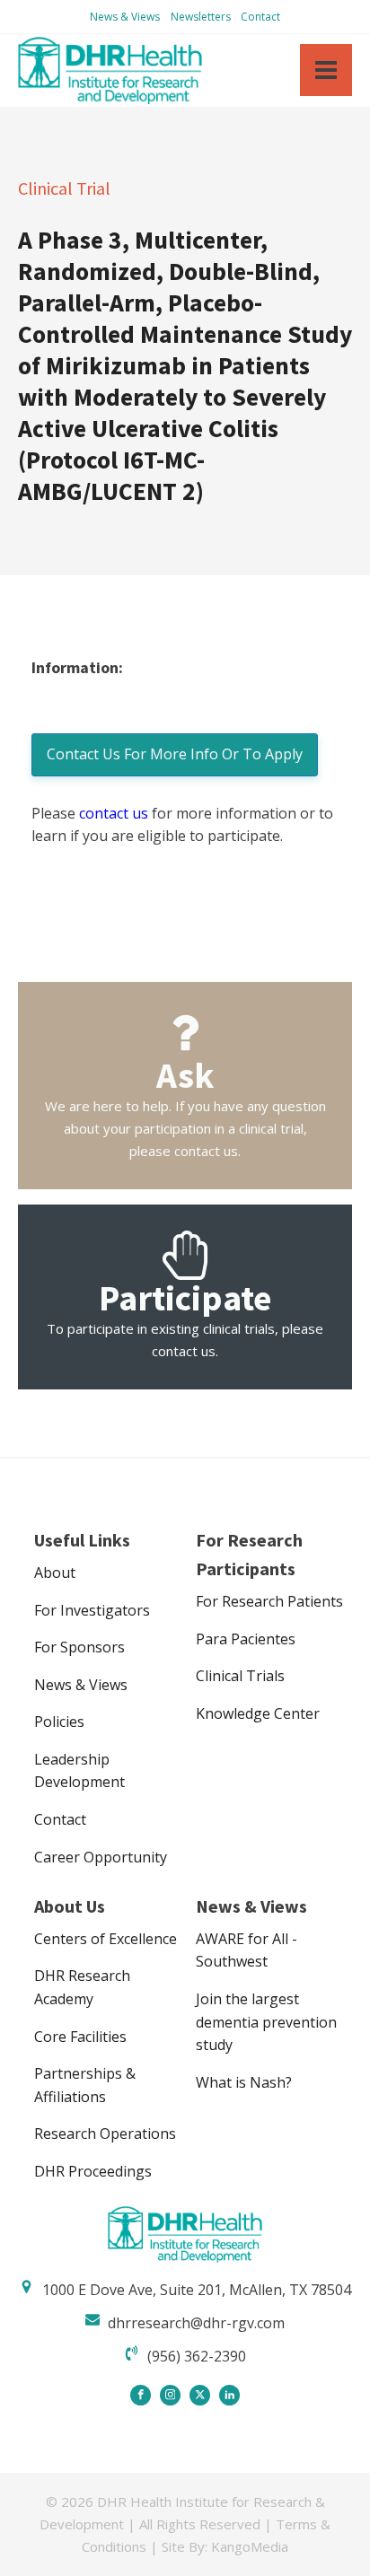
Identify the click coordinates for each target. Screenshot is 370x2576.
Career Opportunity (101, 1857)
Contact (260, 17)
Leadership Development (79, 1771)
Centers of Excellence (106, 1939)
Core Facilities (80, 2037)
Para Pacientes (246, 1639)
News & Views (125, 17)
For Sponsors (79, 1647)
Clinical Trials (240, 1676)
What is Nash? (244, 2082)
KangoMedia (250, 2546)
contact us (114, 813)
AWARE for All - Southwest (247, 1950)
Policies (59, 1722)
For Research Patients (269, 1601)
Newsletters (201, 17)
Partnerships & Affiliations (85, 2085)
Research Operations (105, 2134)
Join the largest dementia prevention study (266, 2022)
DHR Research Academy (82, 1987)
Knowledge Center (258, 1713)
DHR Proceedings (93, 2171)
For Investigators (92, 1610)
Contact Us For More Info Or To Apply (175, 754)
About (55, 1573)
